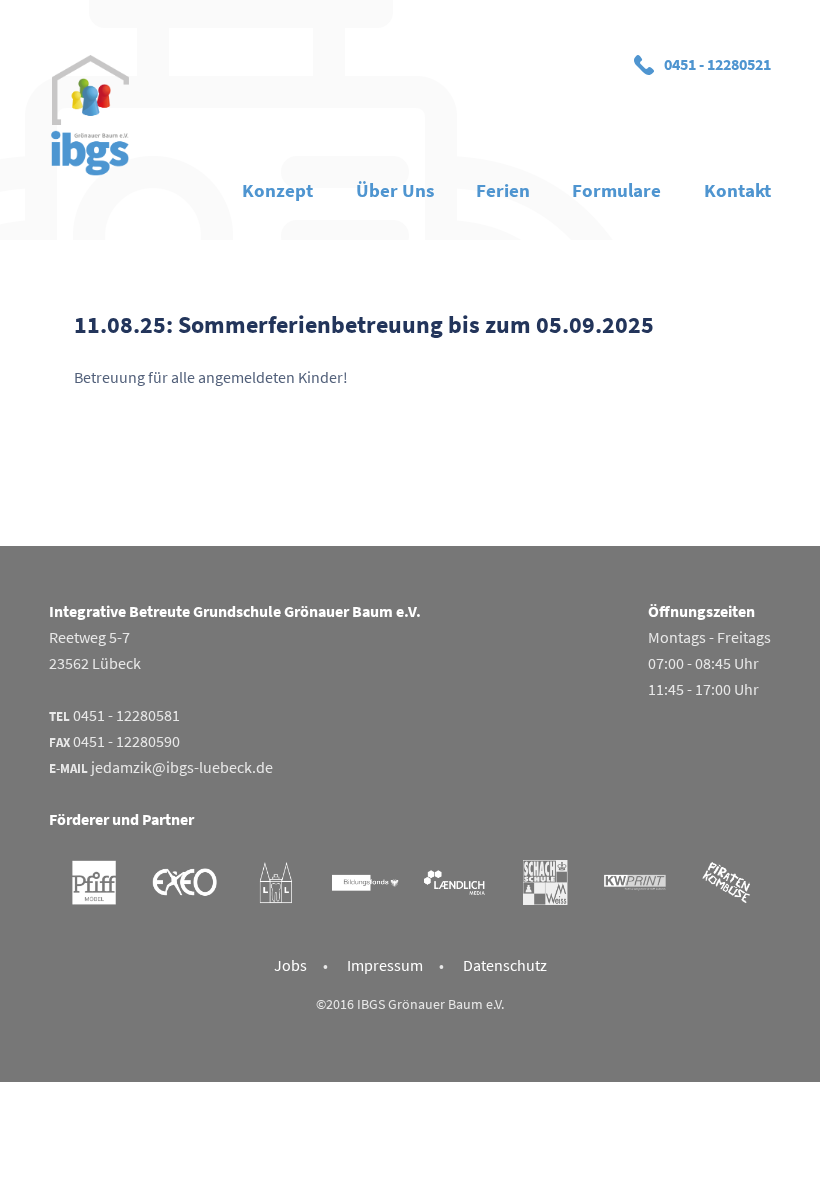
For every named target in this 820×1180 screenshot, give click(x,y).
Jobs (290, 965)
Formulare (616, 190)
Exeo (184, 882)
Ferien (503, 190)
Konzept (277, 190)
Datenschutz (505, 965)
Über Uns (395, 190)
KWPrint (635, 882)
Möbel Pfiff (94, 882)
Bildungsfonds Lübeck (365, 882)
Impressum (385, 965)
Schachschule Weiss (545, 882)
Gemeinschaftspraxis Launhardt (275, 882)
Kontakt (737, 190)
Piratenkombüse (726, 882)
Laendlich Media (455, 882)
